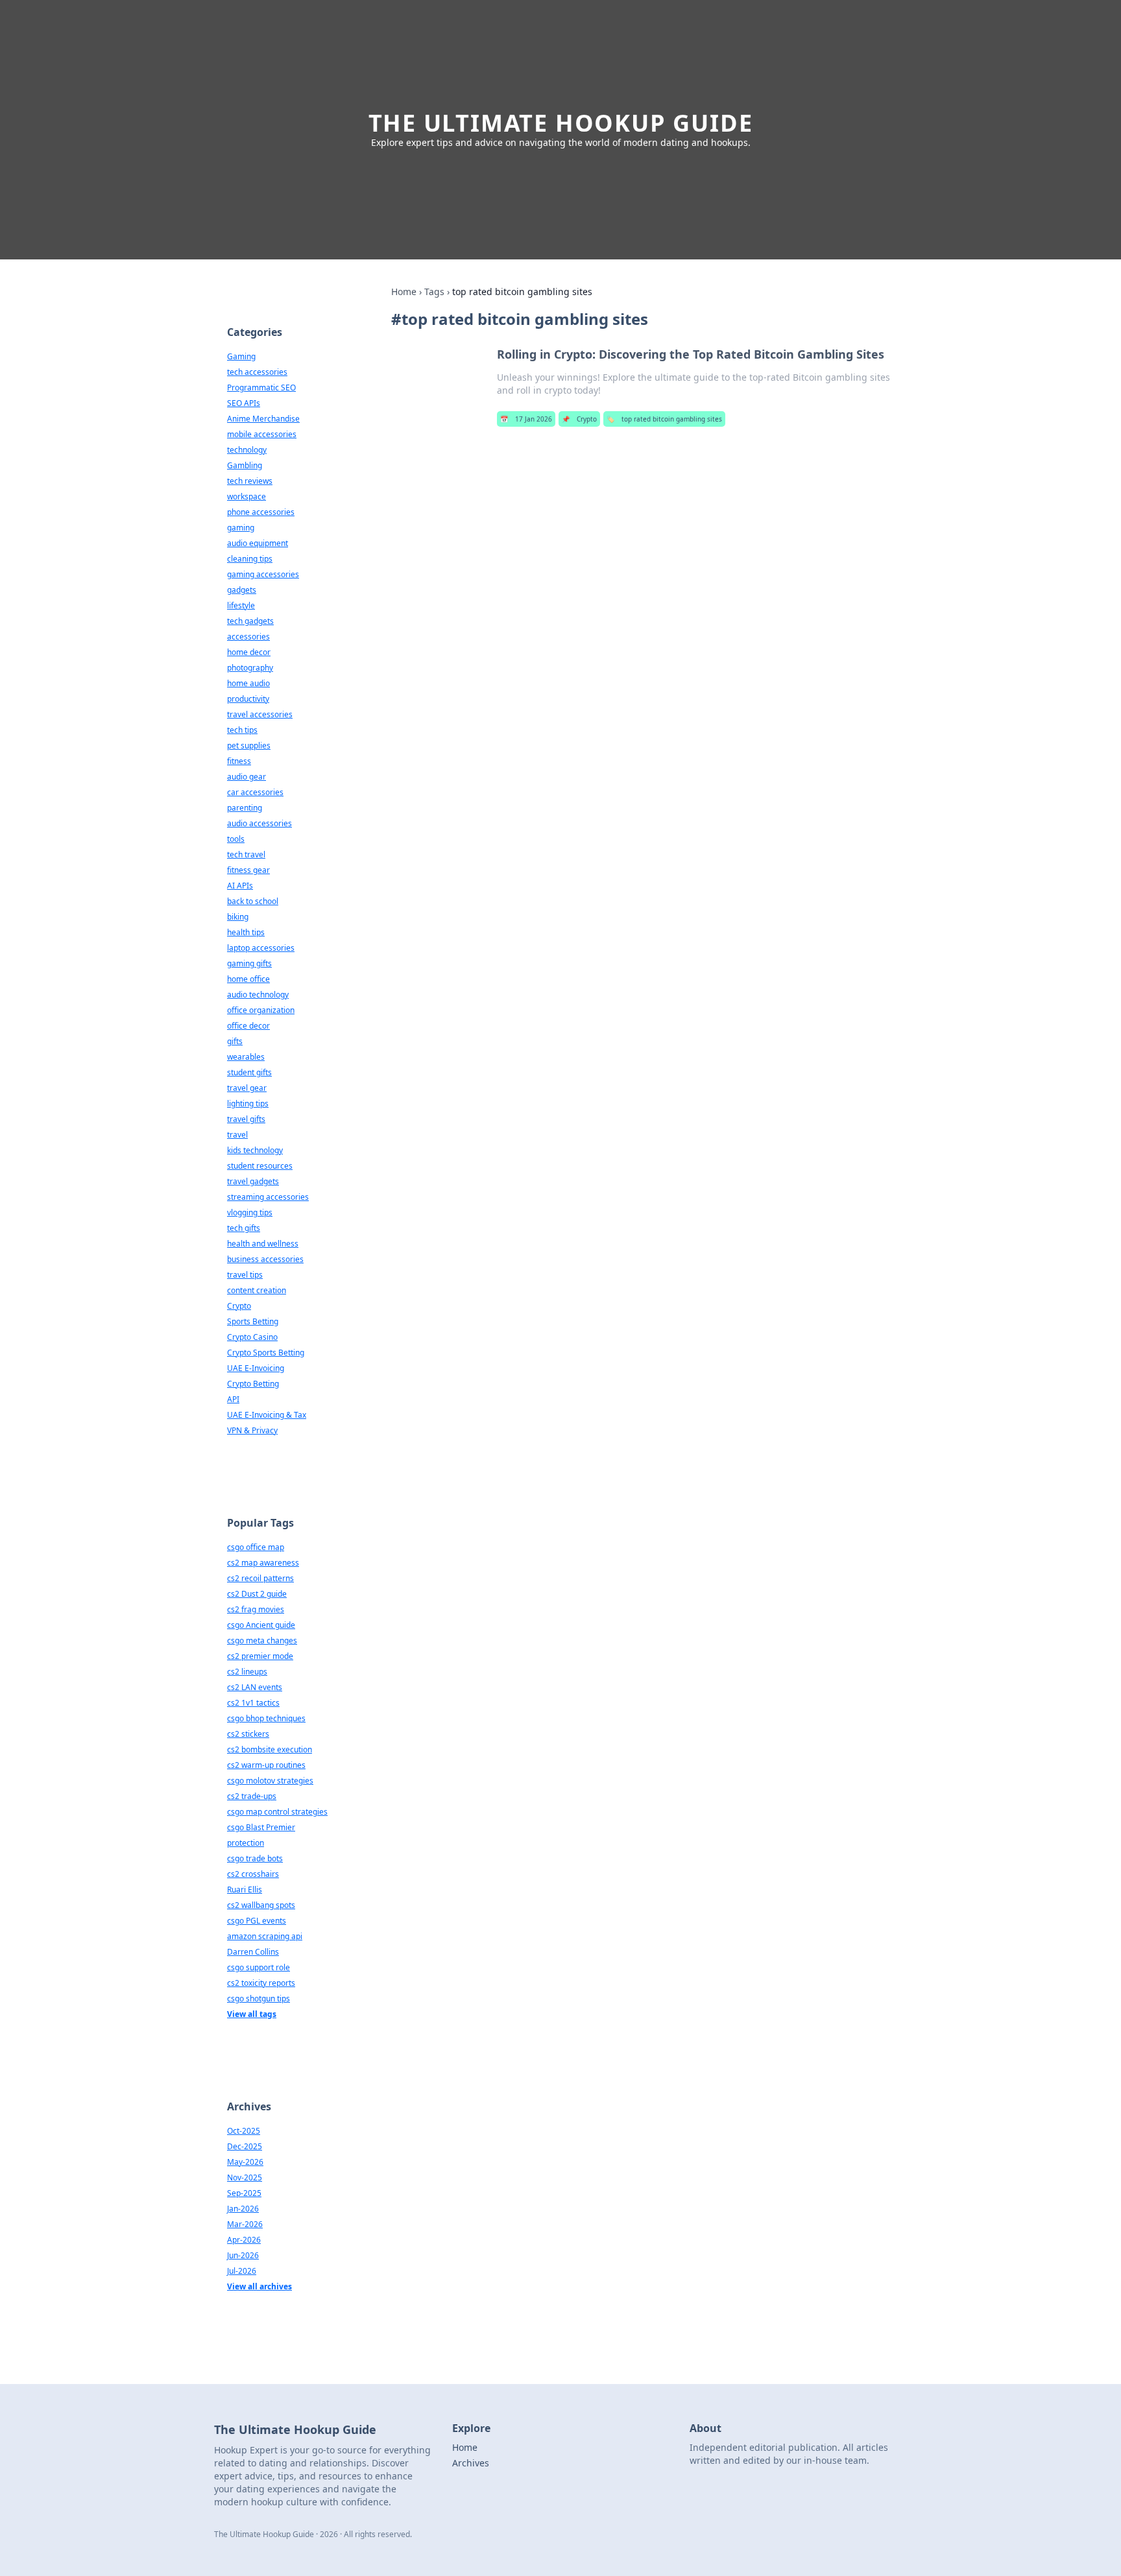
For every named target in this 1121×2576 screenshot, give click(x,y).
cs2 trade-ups (252, 1796)
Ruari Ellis (245, 1890)
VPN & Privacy (252, 1430)
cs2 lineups (247, 1672)
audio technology (258, 995)
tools (236, 839)
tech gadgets (250, 621)
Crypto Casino (252, 1337)
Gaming (241, 356)
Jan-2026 (243, 2209)
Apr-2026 (244, 2240)
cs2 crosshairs (253, 1874)
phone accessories (261, 512)
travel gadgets (253, 1181)
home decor (249, 652)
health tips (246, 932)
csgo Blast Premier (261, 1827)
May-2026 (245, 2162)
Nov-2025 (245, 2177)
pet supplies (249, 745)
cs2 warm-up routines (266, 1765)
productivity (248, 699)
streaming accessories (268, 1197)
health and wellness (263, 1244)
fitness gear (248, 870)
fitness (239, 761)
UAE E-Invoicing (256, 1368)
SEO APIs (244, 403)
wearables (246, 1057)
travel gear (247, 1088)
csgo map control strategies (277, 1812)
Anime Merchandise (263, 419)
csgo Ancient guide (261, 1625)
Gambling (245, 465)
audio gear (247, 777)
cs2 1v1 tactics (253, 1703)
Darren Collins (253, 1952)
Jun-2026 (243, 2255)
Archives (471, 2463)
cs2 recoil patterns (260, 1578)
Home (404, 292)
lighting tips (248, 1103)
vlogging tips (250, 1212)
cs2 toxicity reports (261, 1983)
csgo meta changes (262, 1640)
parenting (245, 808)
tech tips (242, 730)
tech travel (246, 854)
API (233, 1399)
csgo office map (256, 1547)
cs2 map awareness (263, 1563)
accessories (248, 637)
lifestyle (241, 605)
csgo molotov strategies (270, 1781)
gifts (235, 1041)
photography (250, 668)
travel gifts (246, 1119)
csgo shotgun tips (259, 1998)
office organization (261, 1010)
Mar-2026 (245, 2224)
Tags (434, 292)
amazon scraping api (265, 1936)
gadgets (242, 590)
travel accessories (260, 714)
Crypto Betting (253, 1384)
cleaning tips (250, 559)
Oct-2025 (244, 2131)
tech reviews (250, 481)
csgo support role (259, 1967)
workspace (247, 496)
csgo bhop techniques (266, 1718)
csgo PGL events (257, 1921)
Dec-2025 (245, 2146)
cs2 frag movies (256, 1609)
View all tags (252, 2014)
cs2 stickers (248, 1734)
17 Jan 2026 (526, 419)
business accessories (265, 1259)
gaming (241, 528)
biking (238, 917)
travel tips (245, 1275)
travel (237, 1135)
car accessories (255, 792)
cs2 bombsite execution (270, 1749)
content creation (257, 1290)
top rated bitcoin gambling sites (664, 419)
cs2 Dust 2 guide (257, 1594)
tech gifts (244, 1228)
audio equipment (258, 543)
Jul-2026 (242, 2271)
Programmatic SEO (261, 388)
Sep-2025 (244, 2193)
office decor (248, 1026)
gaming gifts (249, 963)
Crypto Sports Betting (266, 1353)
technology (247, 450)
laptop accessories (261, 948)
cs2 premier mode (260, 1656)
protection (246, 1843)
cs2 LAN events (255, 1687)
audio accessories (259, 823)
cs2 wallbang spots (261, 1905)
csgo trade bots (255, 1858)
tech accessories (257, 372)
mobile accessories (262, 434)
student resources (260, 1166)
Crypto (579, 419)
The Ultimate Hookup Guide (561, 123)
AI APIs (240, 886)
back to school (253, 901)
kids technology (255, 1150)
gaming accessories (263, 574)
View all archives (259, 2286)
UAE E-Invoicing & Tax (267, 1415)
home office (248, 979)
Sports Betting (253, 1321)
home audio (248, 683)
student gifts (249, 1072)
